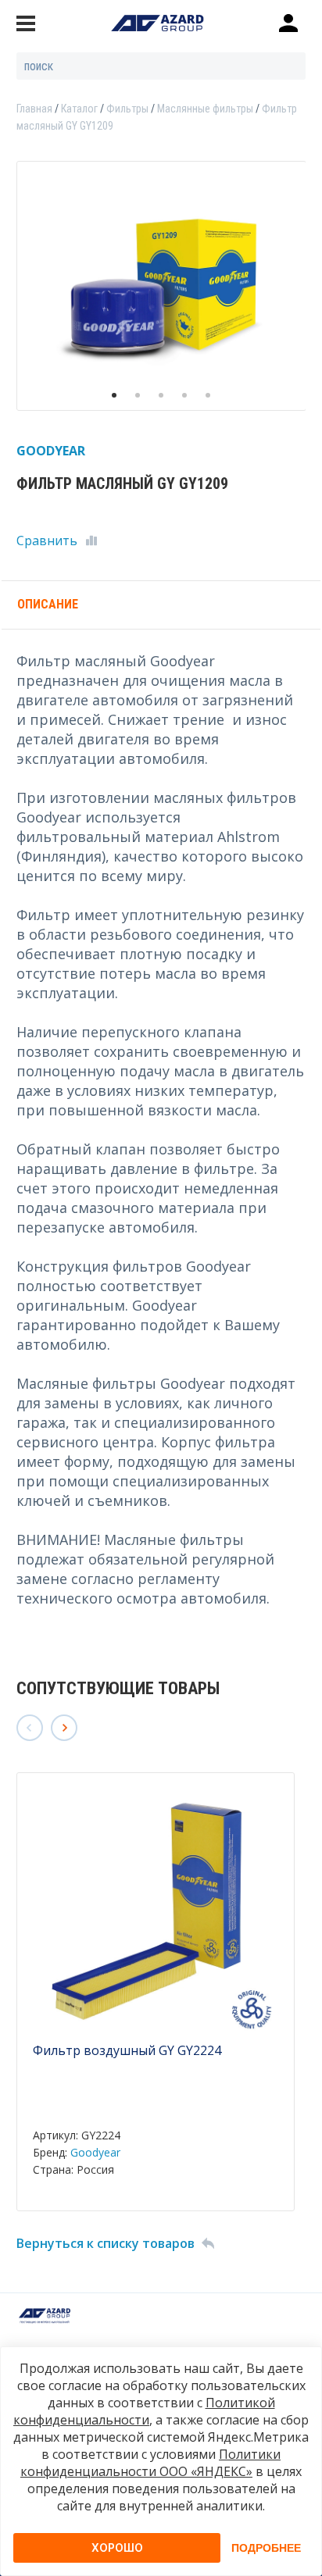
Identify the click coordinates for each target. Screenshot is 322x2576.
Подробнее (266, 2548)
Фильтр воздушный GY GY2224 (127, 2050)
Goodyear (95, 2152)
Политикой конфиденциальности (144, 2411)
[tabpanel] (161, 286)
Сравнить (47, 541)
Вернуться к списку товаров (106, 2243)
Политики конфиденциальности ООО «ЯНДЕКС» (150, 2463)
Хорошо (117, 2547)
